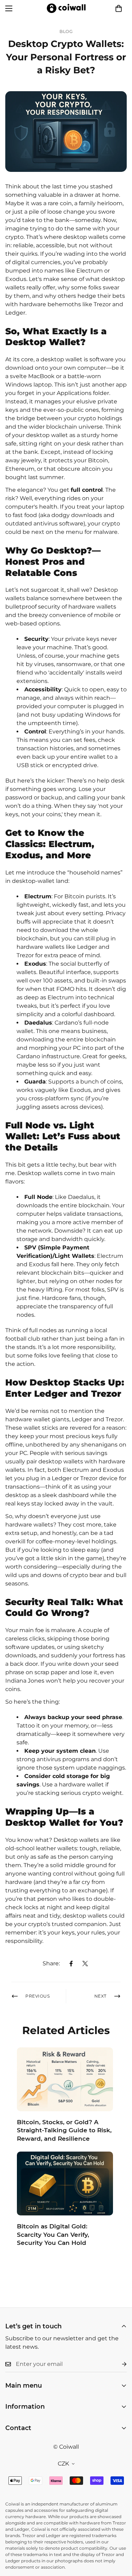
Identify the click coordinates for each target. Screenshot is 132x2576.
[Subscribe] (119, 2364)
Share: (51, 1963)
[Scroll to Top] (119, 2539)
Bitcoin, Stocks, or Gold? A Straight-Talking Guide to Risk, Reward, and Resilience (64, 2131)
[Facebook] (71, 1964)
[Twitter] (85, 1964)
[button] (119, 8)
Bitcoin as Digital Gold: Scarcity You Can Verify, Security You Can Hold (53, 2235)
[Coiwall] (66, 8)
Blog (66, 31)
